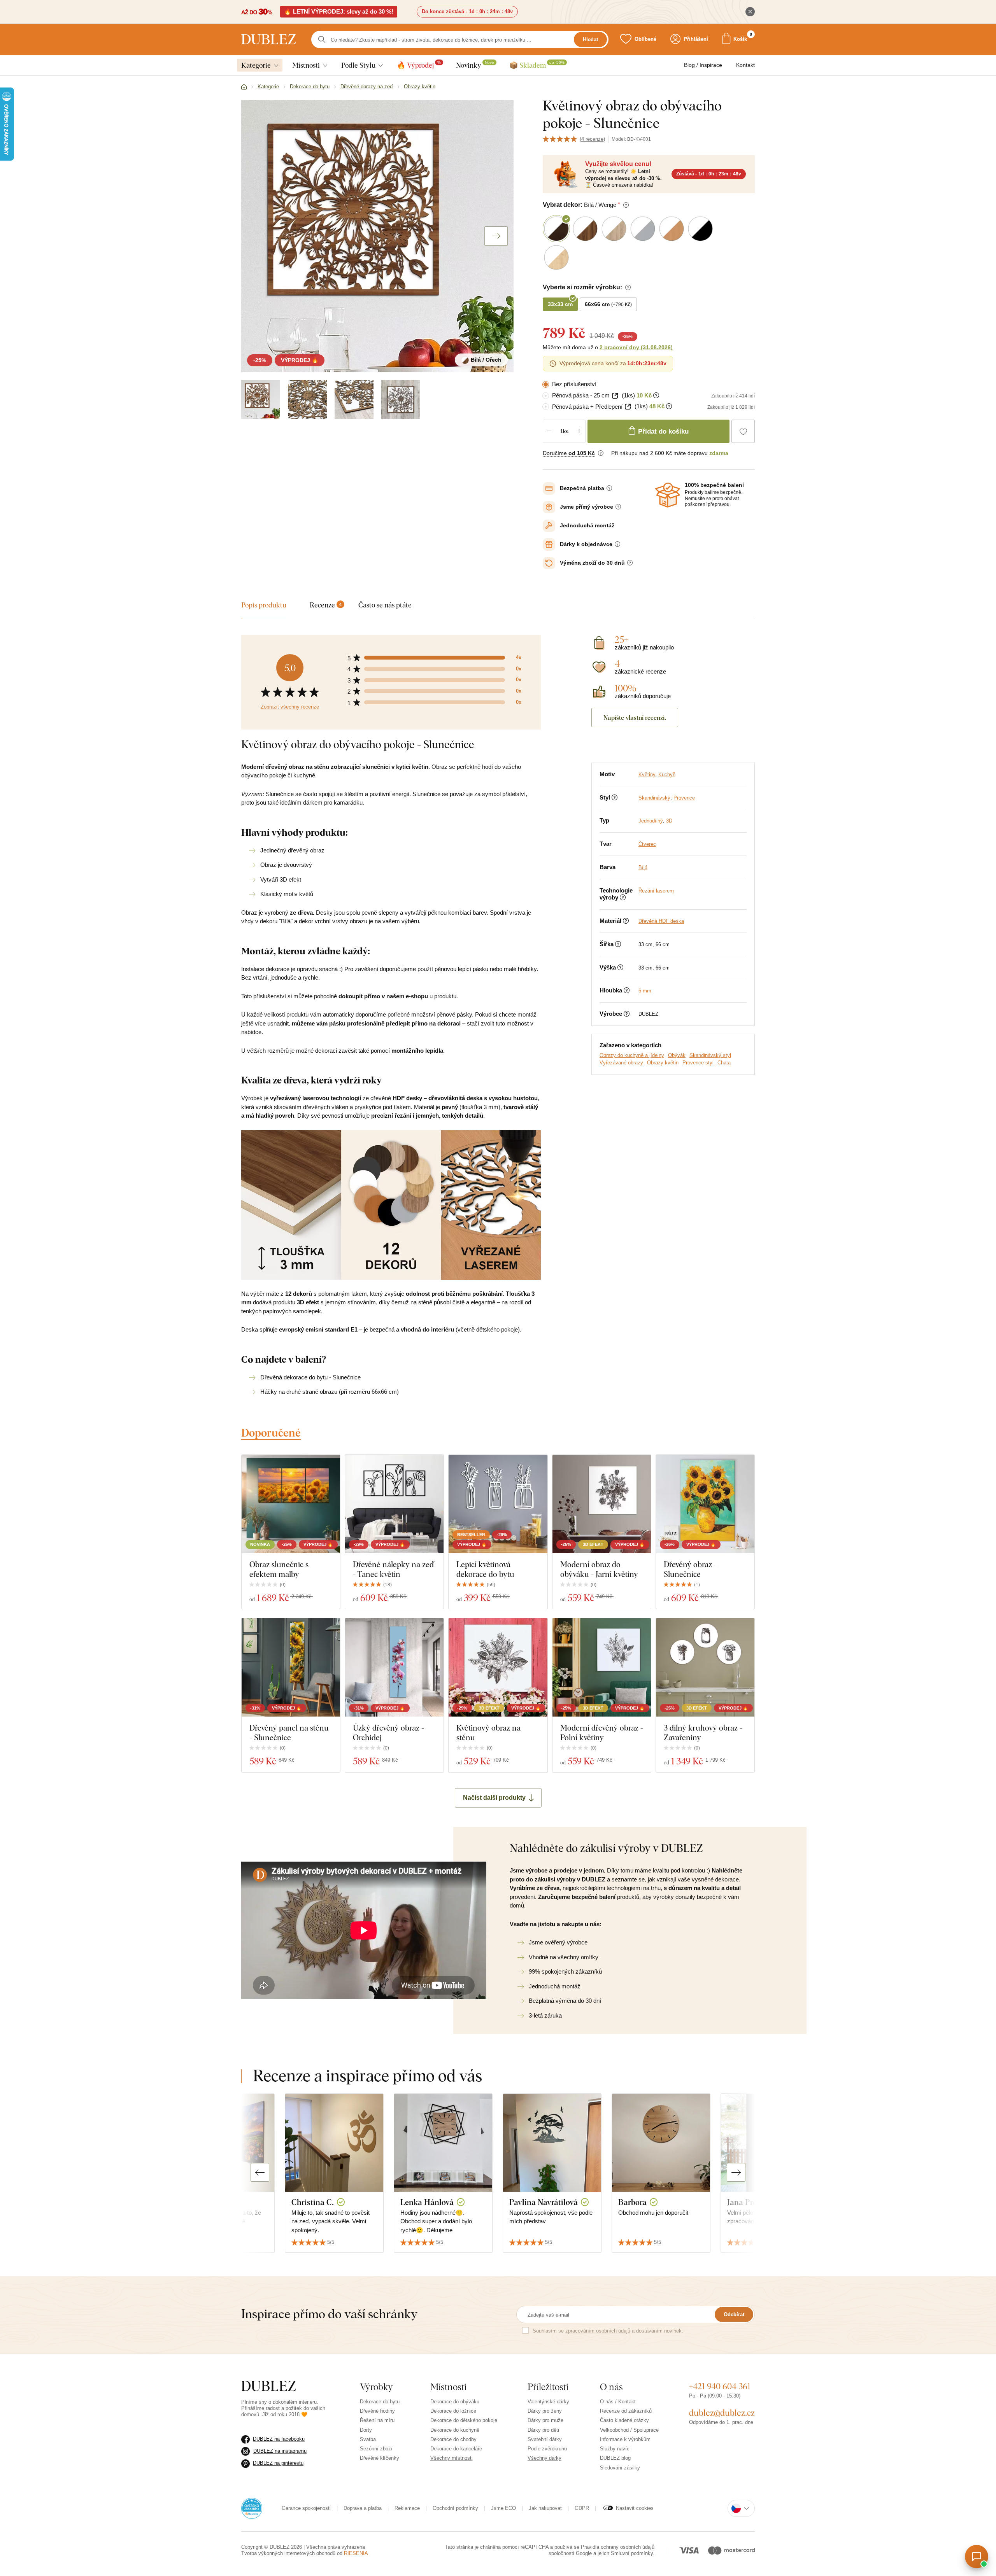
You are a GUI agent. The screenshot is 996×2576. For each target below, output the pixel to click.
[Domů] (244, 87)
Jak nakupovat (545, 2508)
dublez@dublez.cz (722, 2413)
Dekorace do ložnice (453, 2411)
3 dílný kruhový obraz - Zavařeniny (703, 1732)
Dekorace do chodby (453, 2439)
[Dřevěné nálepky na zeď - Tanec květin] (394, 1504)
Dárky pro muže (545, 2420)
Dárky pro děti (543, 2430)
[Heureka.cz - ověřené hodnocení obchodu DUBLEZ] (252, 2508)
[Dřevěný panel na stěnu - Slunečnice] (291, 1667)
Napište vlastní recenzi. (635, 717)
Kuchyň (667, 774)
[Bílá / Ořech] (261, 399)
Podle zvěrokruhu (547, 2449)
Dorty (366, 2430)
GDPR (582, 2508)
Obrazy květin (663, 1063)
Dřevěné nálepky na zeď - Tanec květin (393, 1569)
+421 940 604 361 (720, 2386)
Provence (684, 798)
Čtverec (647, 844)
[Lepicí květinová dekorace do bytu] (498, 1504)
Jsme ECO (503, 2508)
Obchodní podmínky (455, 2508)
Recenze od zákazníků (626, 2411)
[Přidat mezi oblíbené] (743, 431)
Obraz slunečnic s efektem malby (279, 1569)
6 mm (645, 991)
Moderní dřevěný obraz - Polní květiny (602, 1732)
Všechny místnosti (452, 2458)
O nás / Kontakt (618, 2402)
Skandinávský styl (710, 1055)
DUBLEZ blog (615, 2458)
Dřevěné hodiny (377, 2411)
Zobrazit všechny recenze (290, 707)
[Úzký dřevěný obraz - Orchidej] (394, 1667)
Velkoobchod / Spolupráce (629, 2430)
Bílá (643, 867)
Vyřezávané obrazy (621, 1063)
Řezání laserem (656, 891)
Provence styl (698, 1063)
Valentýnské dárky (548, 2402)
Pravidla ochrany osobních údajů (618, 2547)
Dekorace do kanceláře (456, 2449)
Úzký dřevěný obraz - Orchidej (388, 1732)
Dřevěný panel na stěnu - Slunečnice (289, 1732)
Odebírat (734, 2314)
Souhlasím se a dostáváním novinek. (608, 2331)
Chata (724, 1063)
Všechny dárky (544, 2458)
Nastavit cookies (635, 2508)
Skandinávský (654, 798)
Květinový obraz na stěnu (488, 1732)
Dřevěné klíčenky (380, 2458)
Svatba (368, 2439)
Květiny (647, 774)
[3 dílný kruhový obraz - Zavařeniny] (705, 1667)
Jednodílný (651, 821)
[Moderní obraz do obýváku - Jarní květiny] (602, 1504)
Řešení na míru (377, 2420)
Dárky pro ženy (545, 2411)
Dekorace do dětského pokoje (464, 2420)
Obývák (677, 1055)
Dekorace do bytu (380, 2402)
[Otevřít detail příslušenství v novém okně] (615, 396)
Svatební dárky (545, 2439)
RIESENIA (356, 2553)
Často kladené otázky (624, 2420)
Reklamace (407, 2508)
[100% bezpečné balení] (668, 495)
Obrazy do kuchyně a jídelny (632, 1055)
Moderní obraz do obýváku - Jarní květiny (599, 1569)
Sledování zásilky (620, 2468)
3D (669, 821)
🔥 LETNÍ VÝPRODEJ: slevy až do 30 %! (339, 11)
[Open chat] (977, 2557)
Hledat (590, 39)
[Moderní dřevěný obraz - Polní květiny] (602, 1667)
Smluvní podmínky (632, 2553)
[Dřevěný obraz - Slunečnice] (705, 1504)
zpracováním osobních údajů (598, 2331)
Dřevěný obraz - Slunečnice (690, 1569)
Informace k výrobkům (625, 2439)
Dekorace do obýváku (455, 2402)
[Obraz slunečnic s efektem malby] (291, 1504)
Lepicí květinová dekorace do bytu (485, 1569)
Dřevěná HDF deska (661, 921)
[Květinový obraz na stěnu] (498, 1667)
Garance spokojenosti (306, 2508)
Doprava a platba (363, 2508)
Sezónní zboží (376, 2449)
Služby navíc (615, 2449)
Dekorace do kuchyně (455, 2430)
